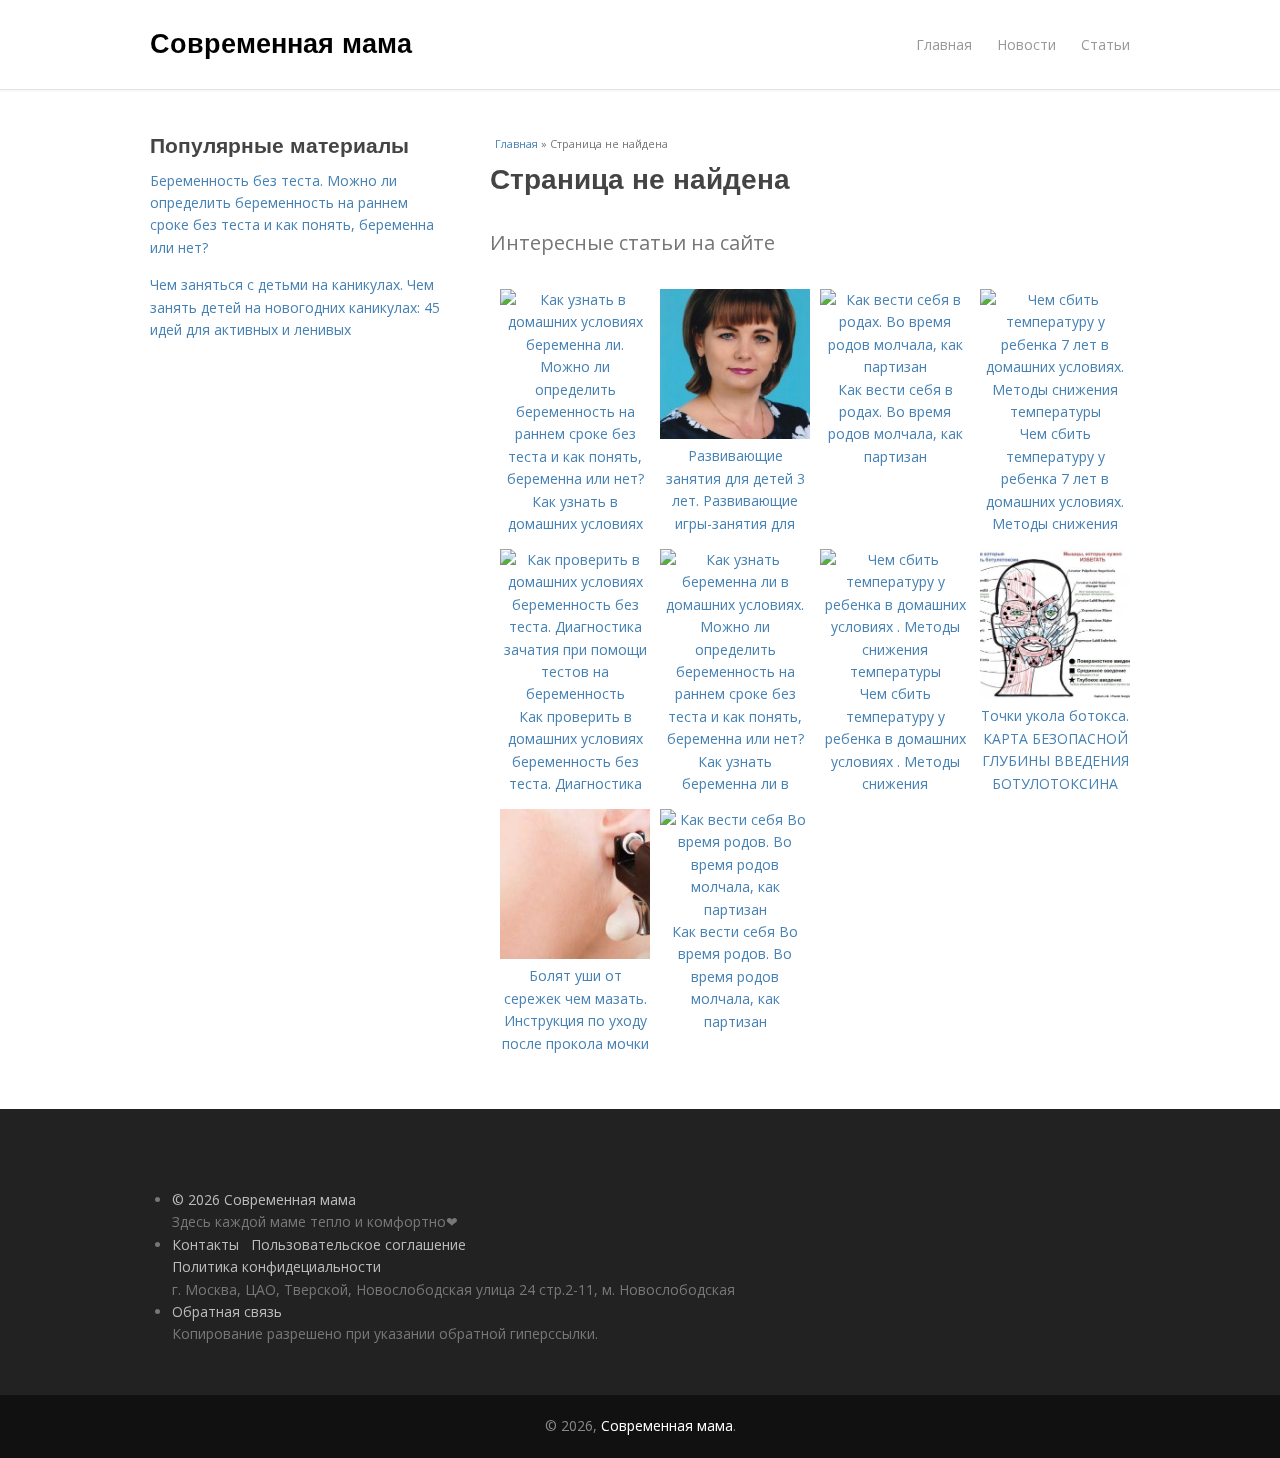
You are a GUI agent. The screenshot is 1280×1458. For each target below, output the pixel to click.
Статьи (1105, 44)
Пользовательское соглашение (358, 1244)
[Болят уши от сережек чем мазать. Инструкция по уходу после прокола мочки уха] (575, 953)
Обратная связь (227, 1311)
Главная (944, 44)
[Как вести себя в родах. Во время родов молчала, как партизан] (895, 366)
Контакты (205, 1244)
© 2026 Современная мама (264, 1199)
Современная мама (281, 42)
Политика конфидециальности (276, 1266)
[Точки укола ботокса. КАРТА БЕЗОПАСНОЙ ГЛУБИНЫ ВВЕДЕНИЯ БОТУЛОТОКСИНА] (1055, 693)
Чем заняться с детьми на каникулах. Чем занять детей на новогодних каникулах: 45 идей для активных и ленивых (295, 307)
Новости (1026, 44)
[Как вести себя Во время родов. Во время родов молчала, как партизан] (735, 909)
